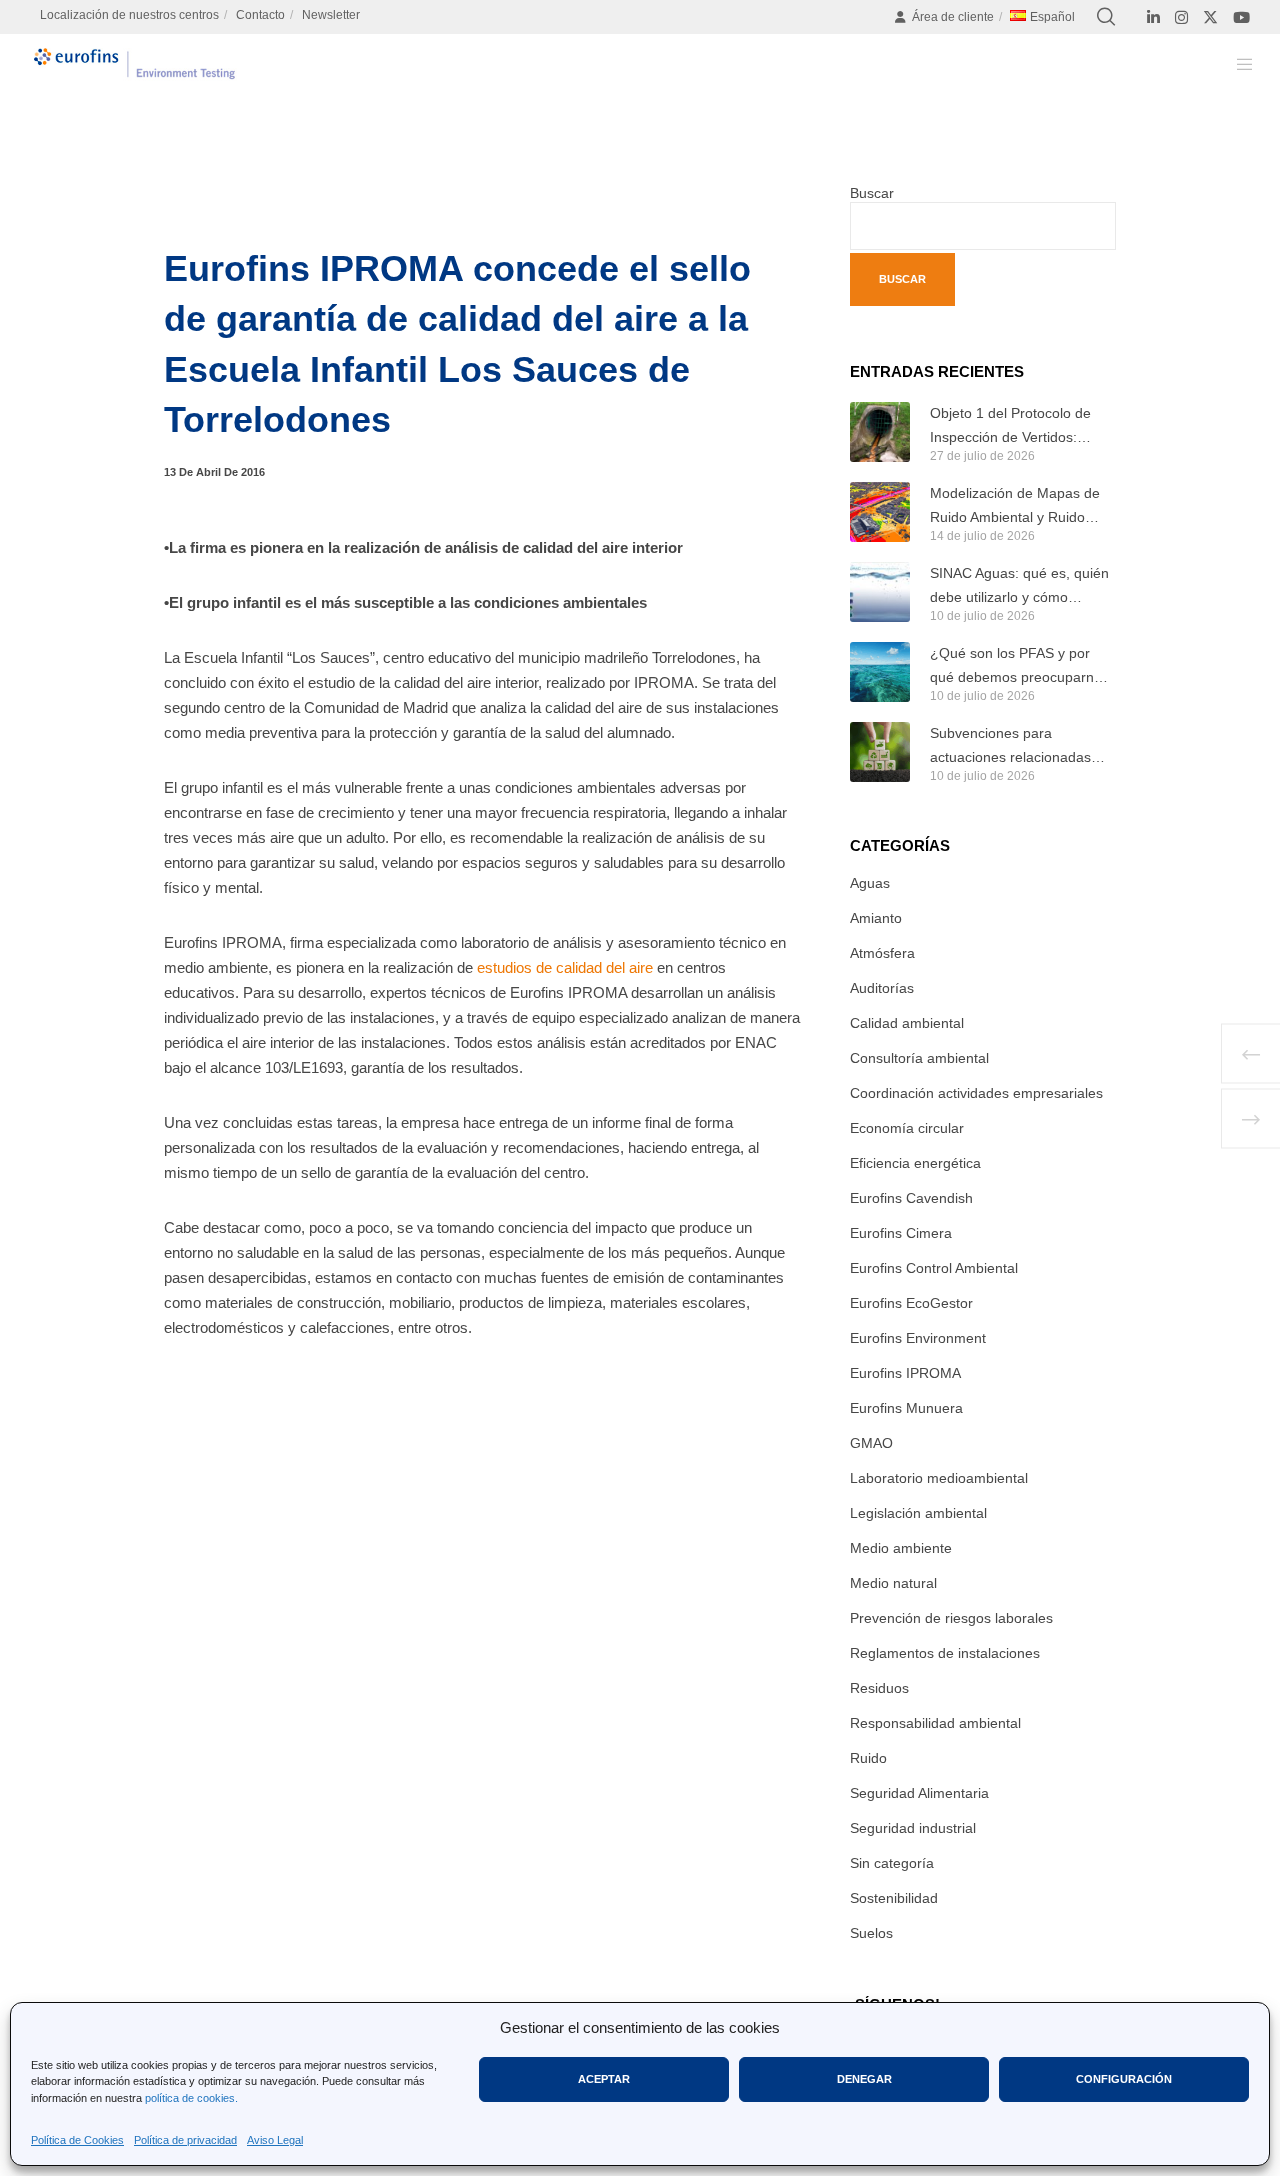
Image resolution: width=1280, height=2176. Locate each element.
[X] (1210, 17)
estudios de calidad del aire (565, 967)
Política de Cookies (77, 2140)
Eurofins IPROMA (905, 1373)
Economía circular (907, 1128)
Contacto (260, 15)
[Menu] (1232, 64)
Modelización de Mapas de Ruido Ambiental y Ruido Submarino (1015, 507)
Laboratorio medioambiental (939, 1478)
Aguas (870, 883)
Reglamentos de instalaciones (945, 1653)
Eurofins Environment (918, 1338)
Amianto (876, 918)
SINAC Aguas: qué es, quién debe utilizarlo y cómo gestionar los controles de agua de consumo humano (1019, 587)
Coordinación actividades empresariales (976, 1093)
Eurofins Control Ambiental (934, 1268)
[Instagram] (1181, 17)
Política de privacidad (185, 2140)
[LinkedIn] (1153, 17)
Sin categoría (892, 1863)
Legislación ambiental (918, 1513)
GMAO (871, 1443)
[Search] (1106, 17)
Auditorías (882, 988)
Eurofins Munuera (906, 1408)
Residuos (879, 1688)
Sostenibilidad (894, 1898)
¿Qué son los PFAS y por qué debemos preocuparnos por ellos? (1019, 667)
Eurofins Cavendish (911, 1198)
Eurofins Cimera (901, 1233)
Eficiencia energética (915, 1163)
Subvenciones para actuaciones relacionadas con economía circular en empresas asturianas (1010, 747)
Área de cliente (953, 17)
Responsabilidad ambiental (935, 1723)
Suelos (871, 1933)
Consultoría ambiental (919, 1058)
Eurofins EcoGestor (911, 1303)
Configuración (1124, 2079)
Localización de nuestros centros (129, 15)
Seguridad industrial (913, 1828)
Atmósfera (882, 953)
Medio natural (893, 1583)
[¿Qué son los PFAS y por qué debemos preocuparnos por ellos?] (880, 672)
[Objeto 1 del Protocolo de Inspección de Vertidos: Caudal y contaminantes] (880, 432)
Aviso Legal (275, 2140)
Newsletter (331, 15)
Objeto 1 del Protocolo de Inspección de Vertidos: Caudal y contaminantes (1010, 427)
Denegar (864, 2079)
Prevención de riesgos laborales (951, 1618)
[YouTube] (1241, 17)
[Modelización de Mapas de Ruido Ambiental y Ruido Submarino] (880, 512)
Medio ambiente (901, 1548)
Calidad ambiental (907, 1023)
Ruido (868, 1758)
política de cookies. (191, 2098)
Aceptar (604, 2079)
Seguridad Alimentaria (919, 1793)
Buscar (872, 193)
